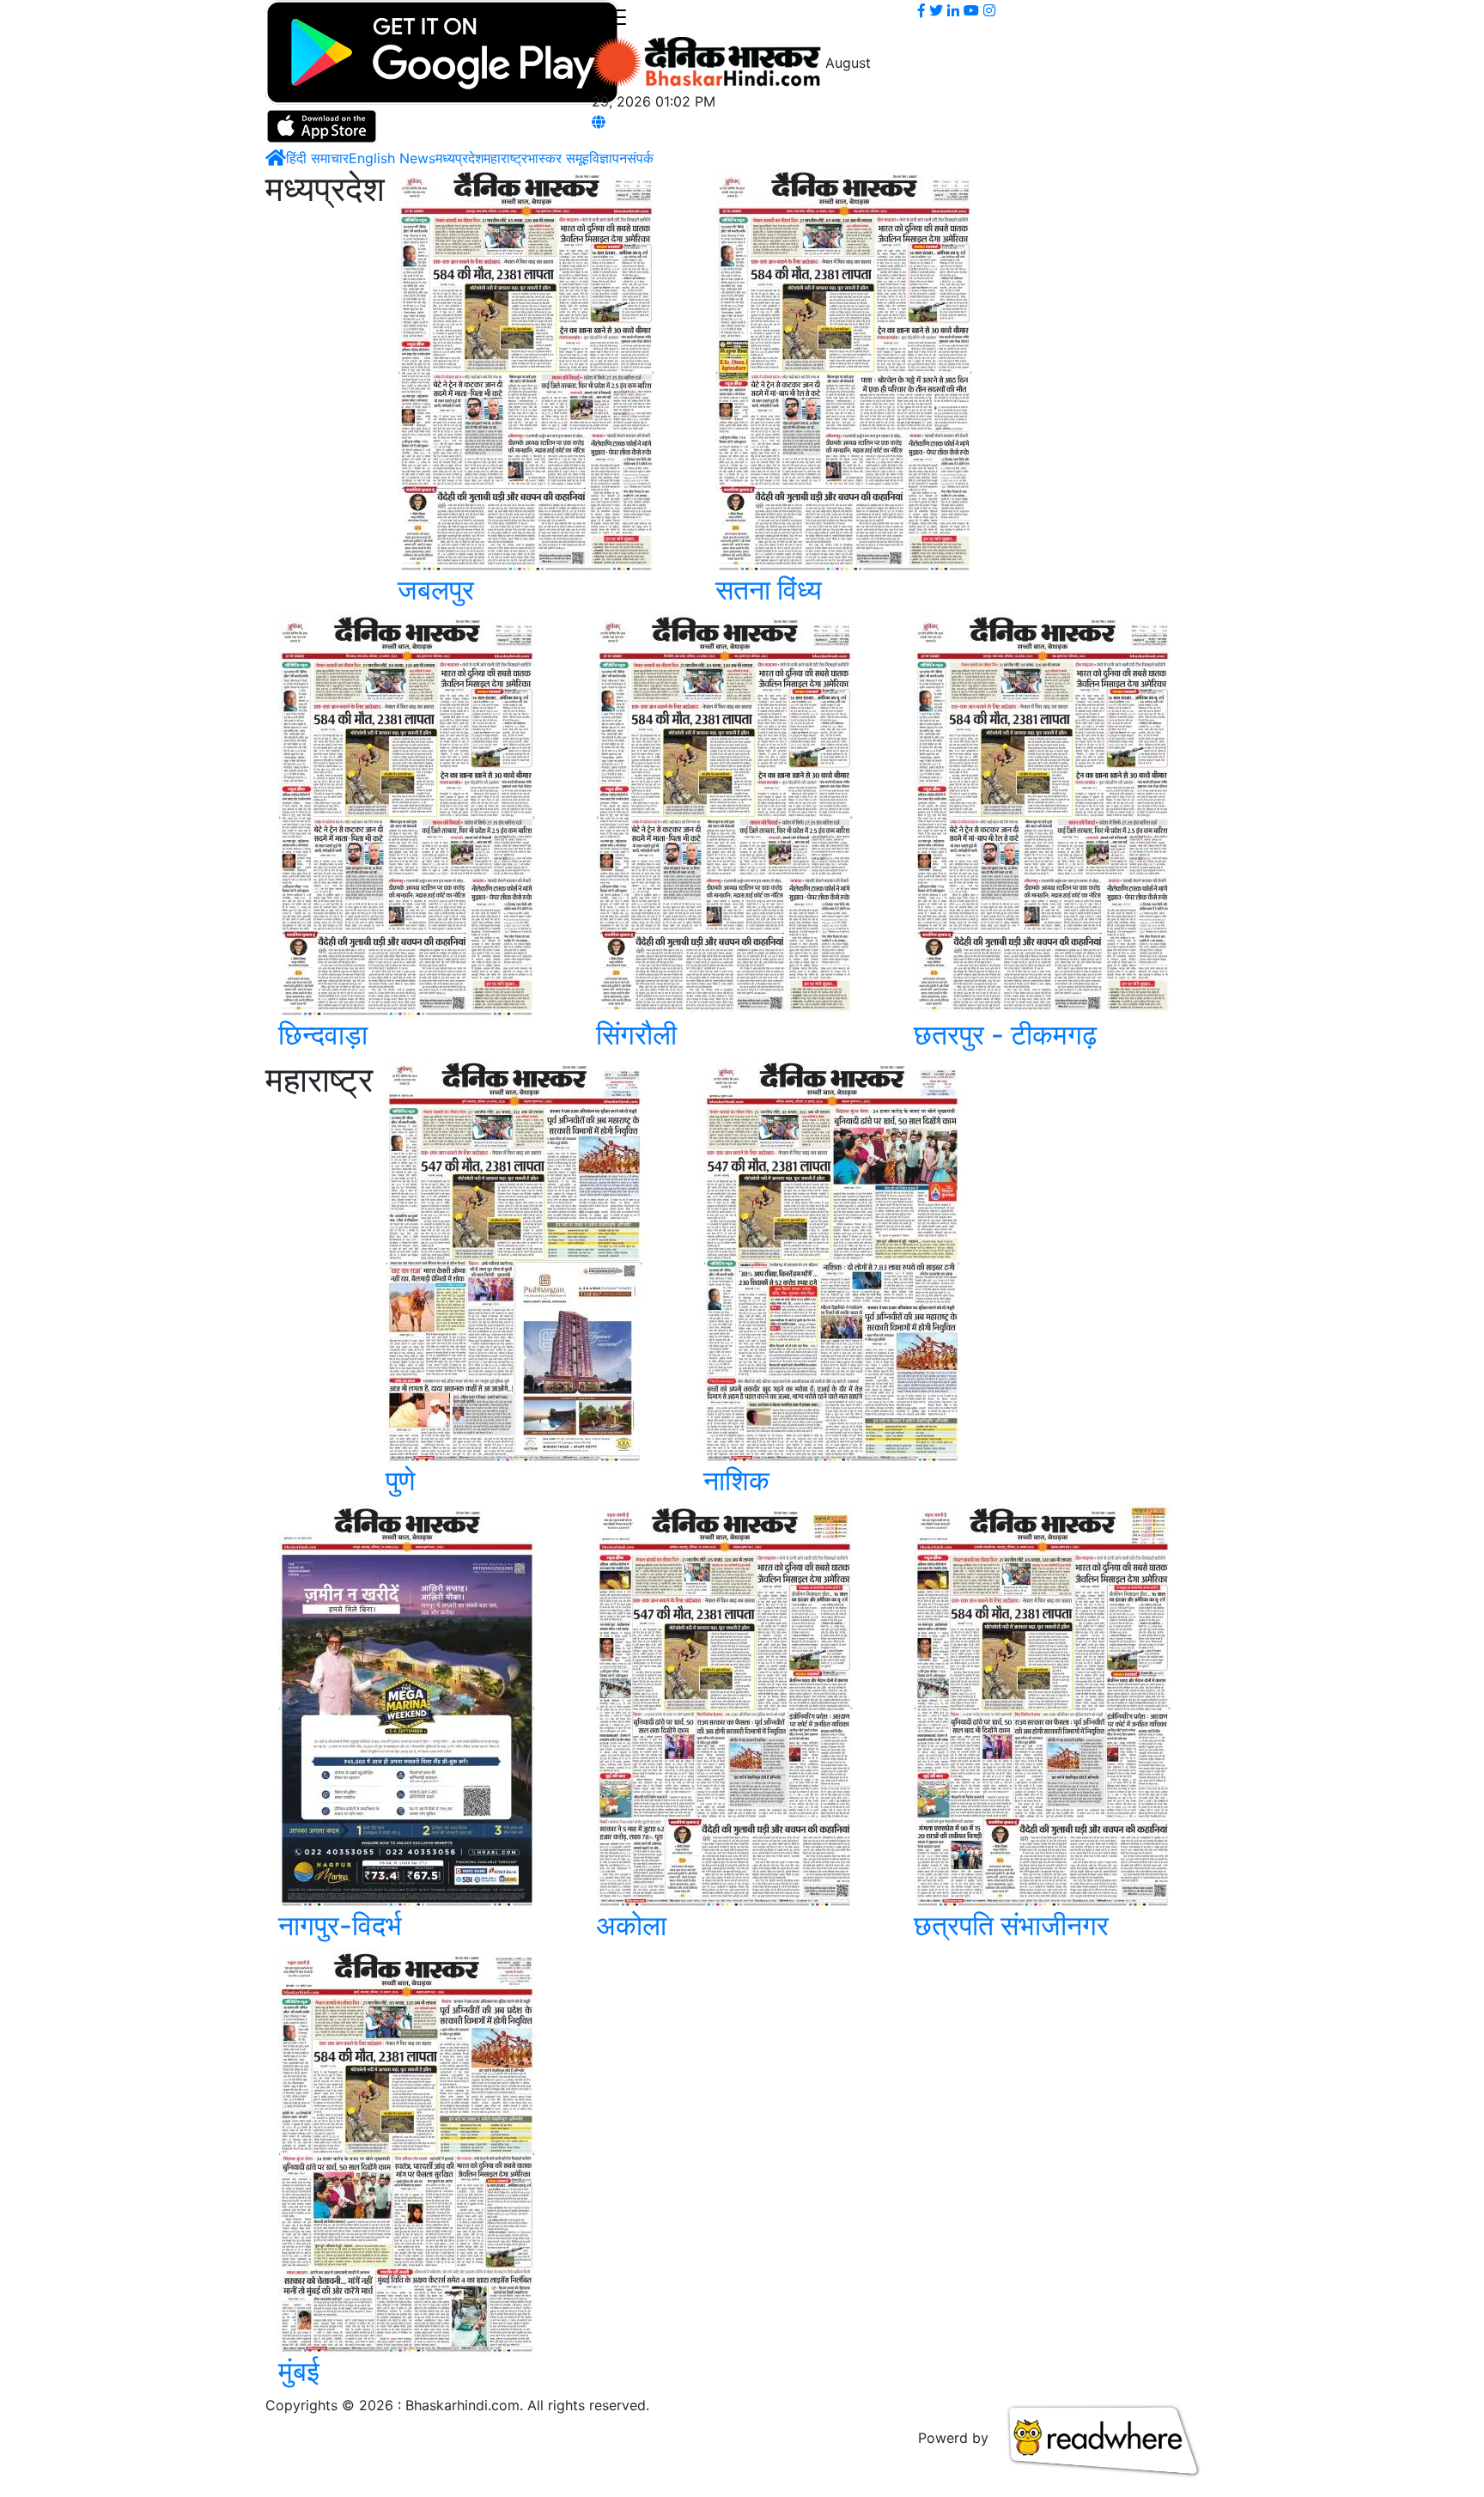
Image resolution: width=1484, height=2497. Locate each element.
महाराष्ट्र (505, 158)
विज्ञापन (608, 158)
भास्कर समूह (558, 158)
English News (392, 158)
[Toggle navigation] (616, 18)
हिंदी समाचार (317, 158)
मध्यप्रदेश (459, 158)
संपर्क (640, 158)
